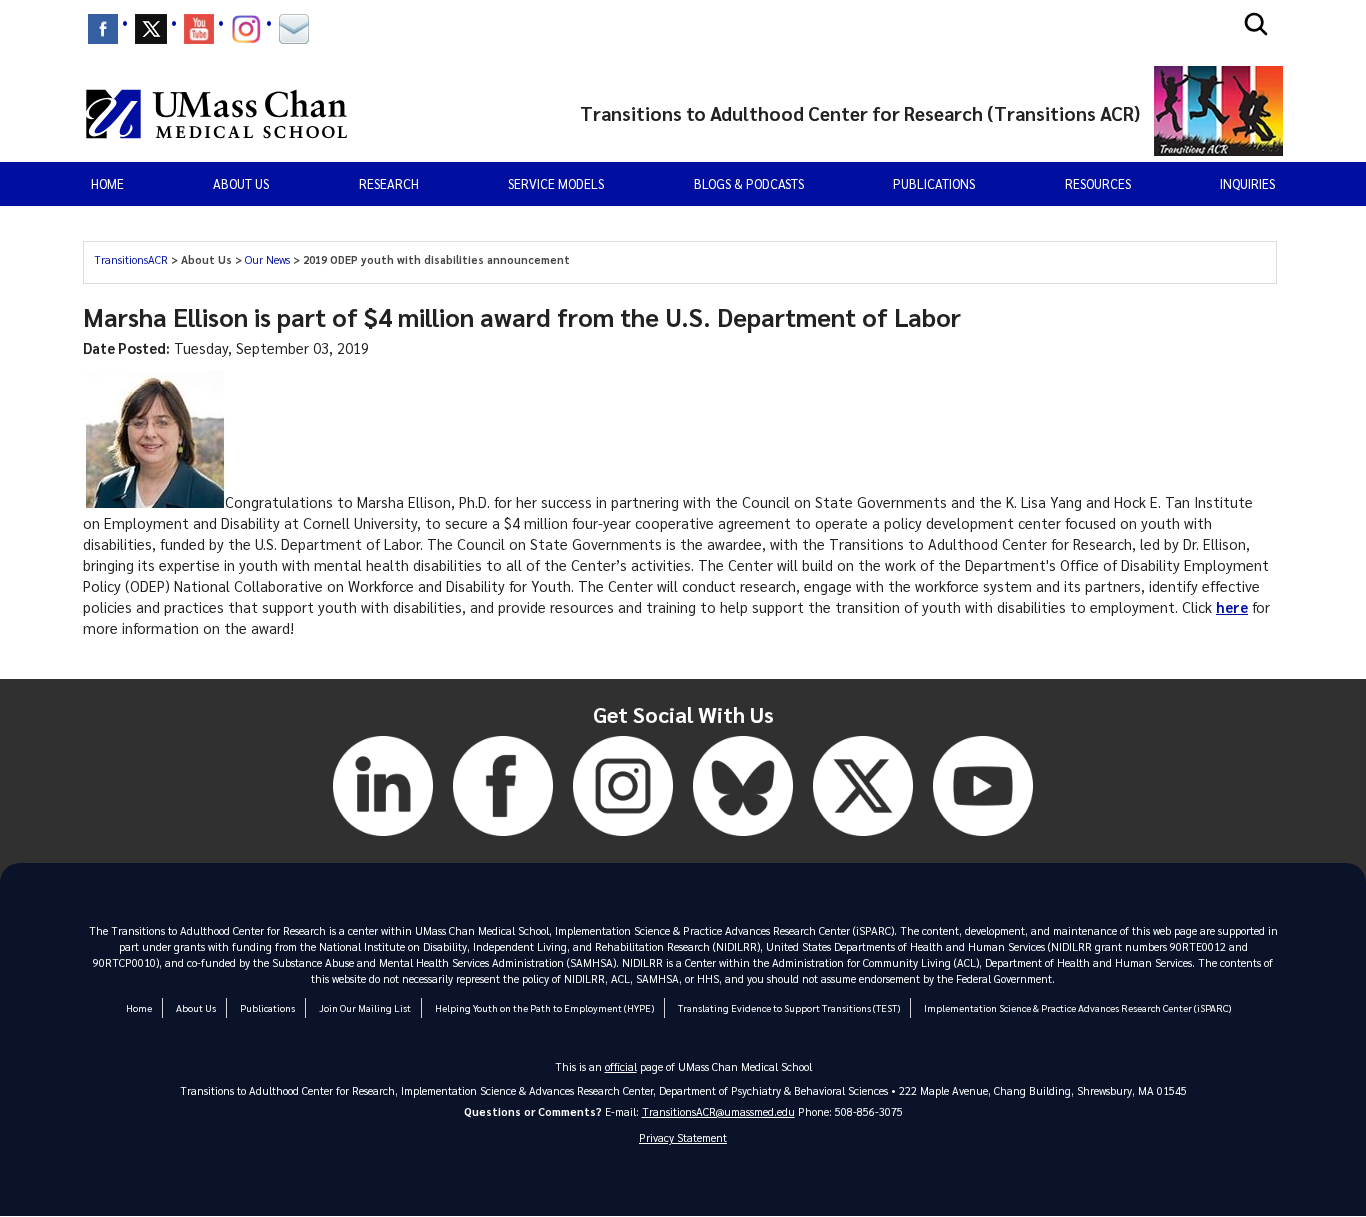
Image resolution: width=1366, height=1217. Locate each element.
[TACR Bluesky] (743, 840)
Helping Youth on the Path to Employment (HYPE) (544, 1007)
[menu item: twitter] (151, 29)
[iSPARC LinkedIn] (383, 840)
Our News (269, 259)
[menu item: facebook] (103, 29)
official (621, 1066)
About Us (196, 1007)
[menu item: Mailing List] (294, 29)
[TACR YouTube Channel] (983, 840)
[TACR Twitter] (863, 840)
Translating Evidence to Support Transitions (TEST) (789, 1007)
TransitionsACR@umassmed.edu (718, 1111)
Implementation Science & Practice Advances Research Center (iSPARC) (1077, 1007)
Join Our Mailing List (365, 1007)
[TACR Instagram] (623, 840)
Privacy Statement (683, 1137)
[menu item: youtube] (199, 29)
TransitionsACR (132, 259)
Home (107, 183)
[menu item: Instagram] (246, 29)
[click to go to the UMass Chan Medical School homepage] (216, 114)
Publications (934, 183)
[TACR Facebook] (503, 840)
